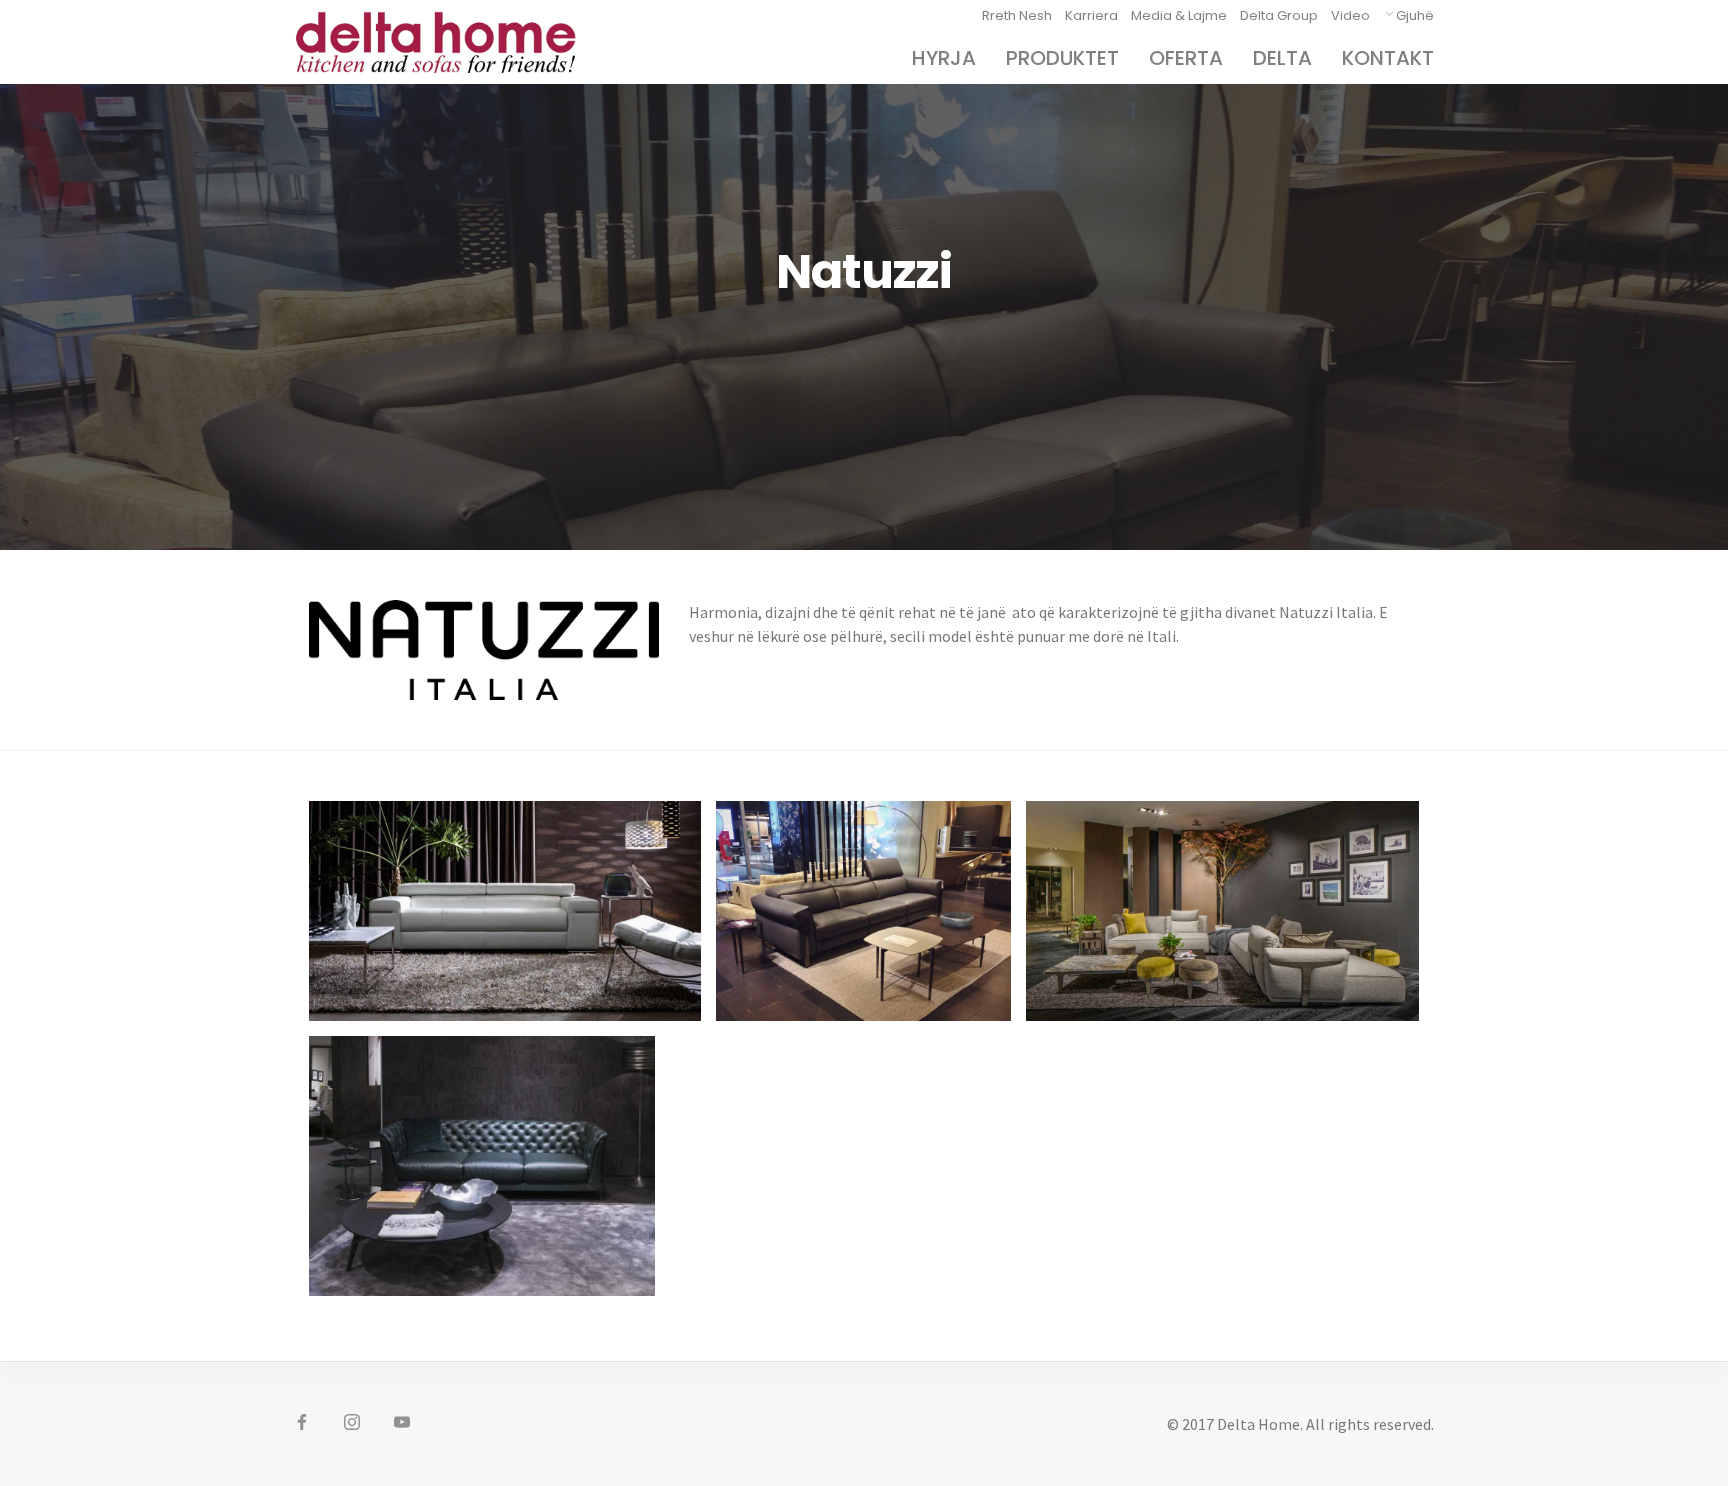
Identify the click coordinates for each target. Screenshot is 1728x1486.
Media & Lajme (1179, 15)
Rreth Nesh (1017, 15)
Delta (1282, 58)
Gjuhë (1415, 15)
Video (1350, 15)
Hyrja (944, 58)
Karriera (1091, 15)
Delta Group (1279, 15)
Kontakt (1388, 58)
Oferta (1186, 58)
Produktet (1062, 58)
